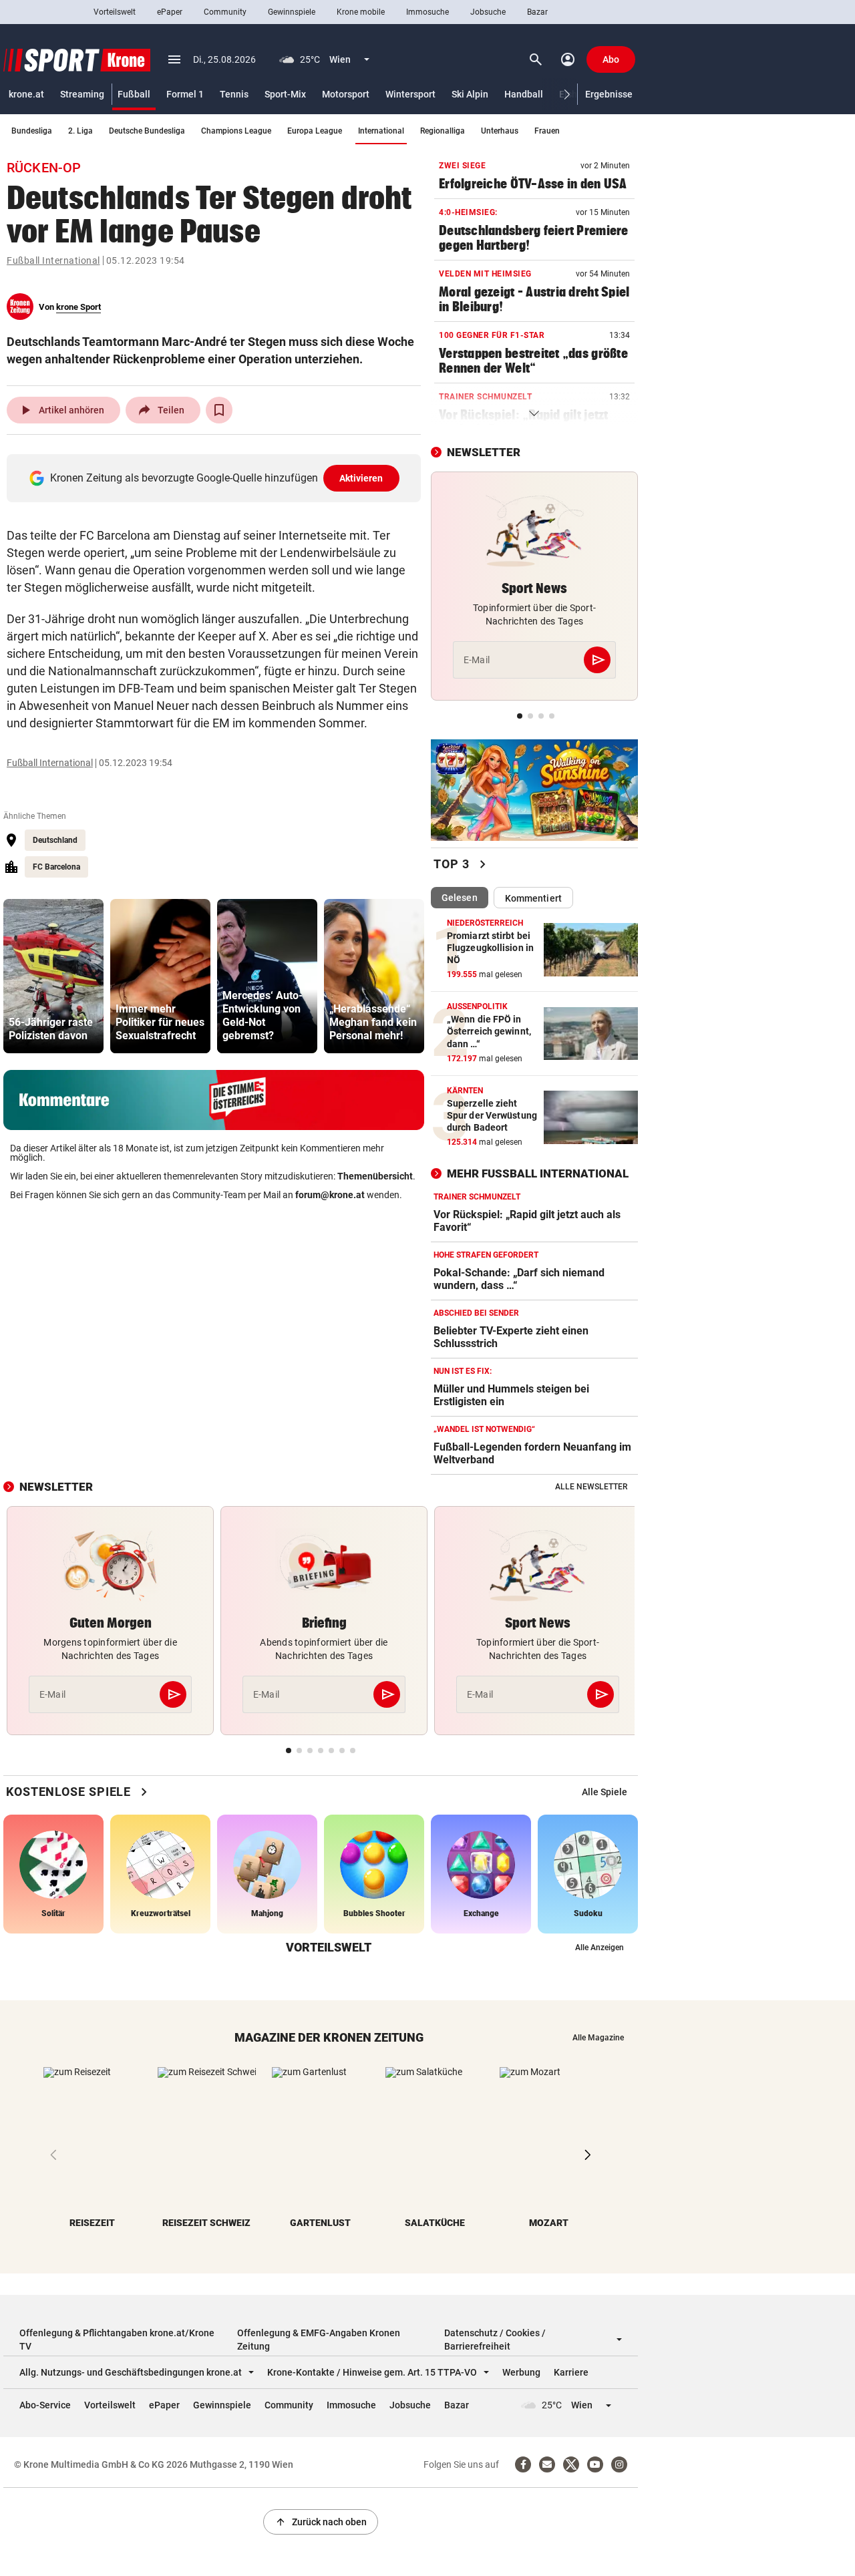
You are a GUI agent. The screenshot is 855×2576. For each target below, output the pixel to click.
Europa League (315, 131)
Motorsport (346, 94)
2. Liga (80, 131)
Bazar (537, 12)
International (381, 131)
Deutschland (55, 840)
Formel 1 (185, 94)
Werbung (521, 2372)
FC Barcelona (56, 867)
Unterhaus (500, 131)
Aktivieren (361, 478)
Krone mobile (361, 12)
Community (225, 12)
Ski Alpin (470, 94)
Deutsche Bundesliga (147, 131)
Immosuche (427, 12)
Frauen (547, 131)
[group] (53, 976)
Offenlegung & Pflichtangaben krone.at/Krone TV (117, 2340)
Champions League (236, 131)
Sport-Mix (285, 94)
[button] (567, 95)
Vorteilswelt (115, 12)
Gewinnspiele (292, 12)
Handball (524, 94)
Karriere (571, 2372)
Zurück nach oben (321, 2522)
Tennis (234, 94)
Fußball (134, 94)
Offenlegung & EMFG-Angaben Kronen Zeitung (319, 2340)
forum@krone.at (330, 1195)
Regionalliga (443, 131)
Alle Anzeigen (600, 1948)
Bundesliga (32, 131)
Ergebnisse (609, 94)
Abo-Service (45, 2405)
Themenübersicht (375, 1176)
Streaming (82, 94)
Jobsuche (488, 12)
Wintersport (410, 94)
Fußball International (53, 260)
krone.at (26, 94)
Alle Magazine (598, 2038)
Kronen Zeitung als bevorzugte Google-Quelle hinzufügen (217, 478)
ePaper (170, 12)
